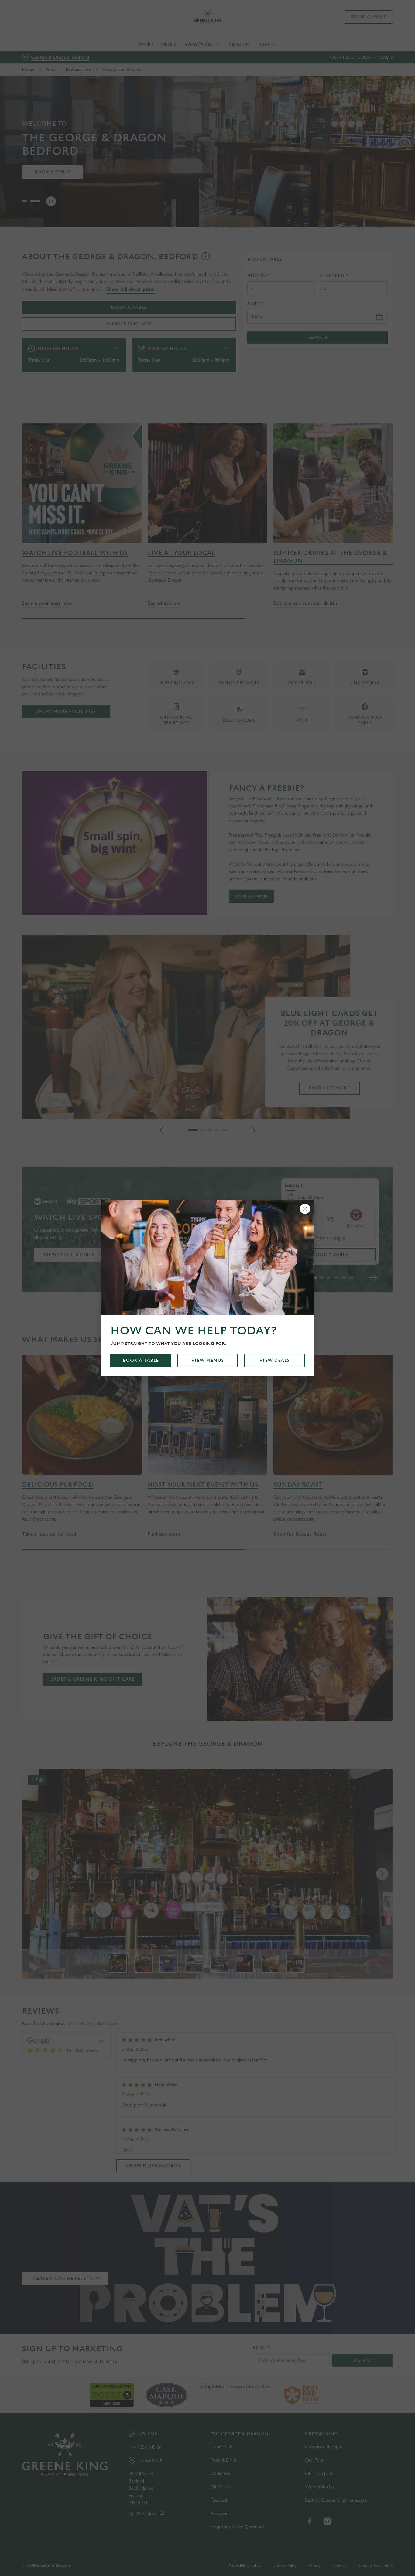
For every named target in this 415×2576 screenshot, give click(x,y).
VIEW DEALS (274, 1360)
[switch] (175, 68)
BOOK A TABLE (141, 1360)
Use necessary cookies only (364, 36)
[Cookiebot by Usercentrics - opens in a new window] (39, 69)
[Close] (305, 1209)
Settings (312, 68)
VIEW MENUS (208, 1360)
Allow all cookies (364, 16)
